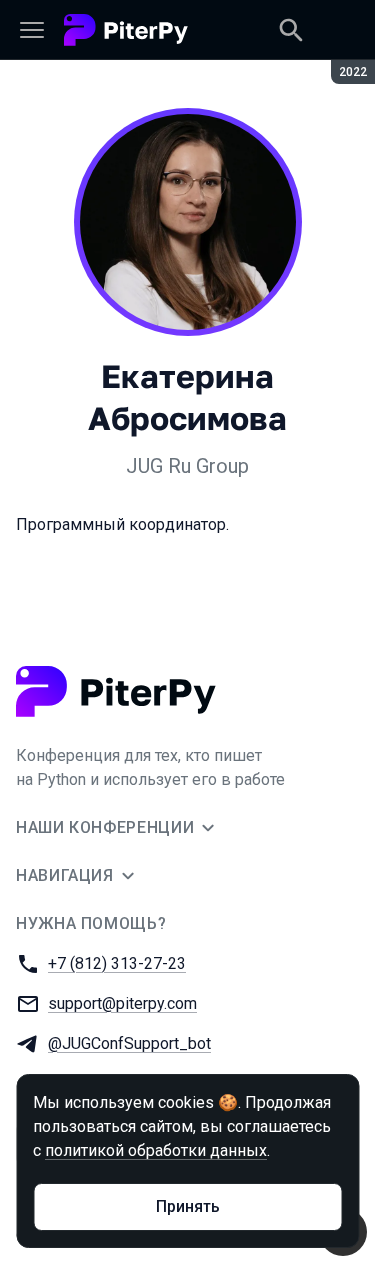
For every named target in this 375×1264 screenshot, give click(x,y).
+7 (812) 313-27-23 (117, 963)
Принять (188, 1206)
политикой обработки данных (156, 1150)
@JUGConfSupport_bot (129, 1043)
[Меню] (32, 30)
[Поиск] (291, 30)
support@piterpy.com (122, 1003)
